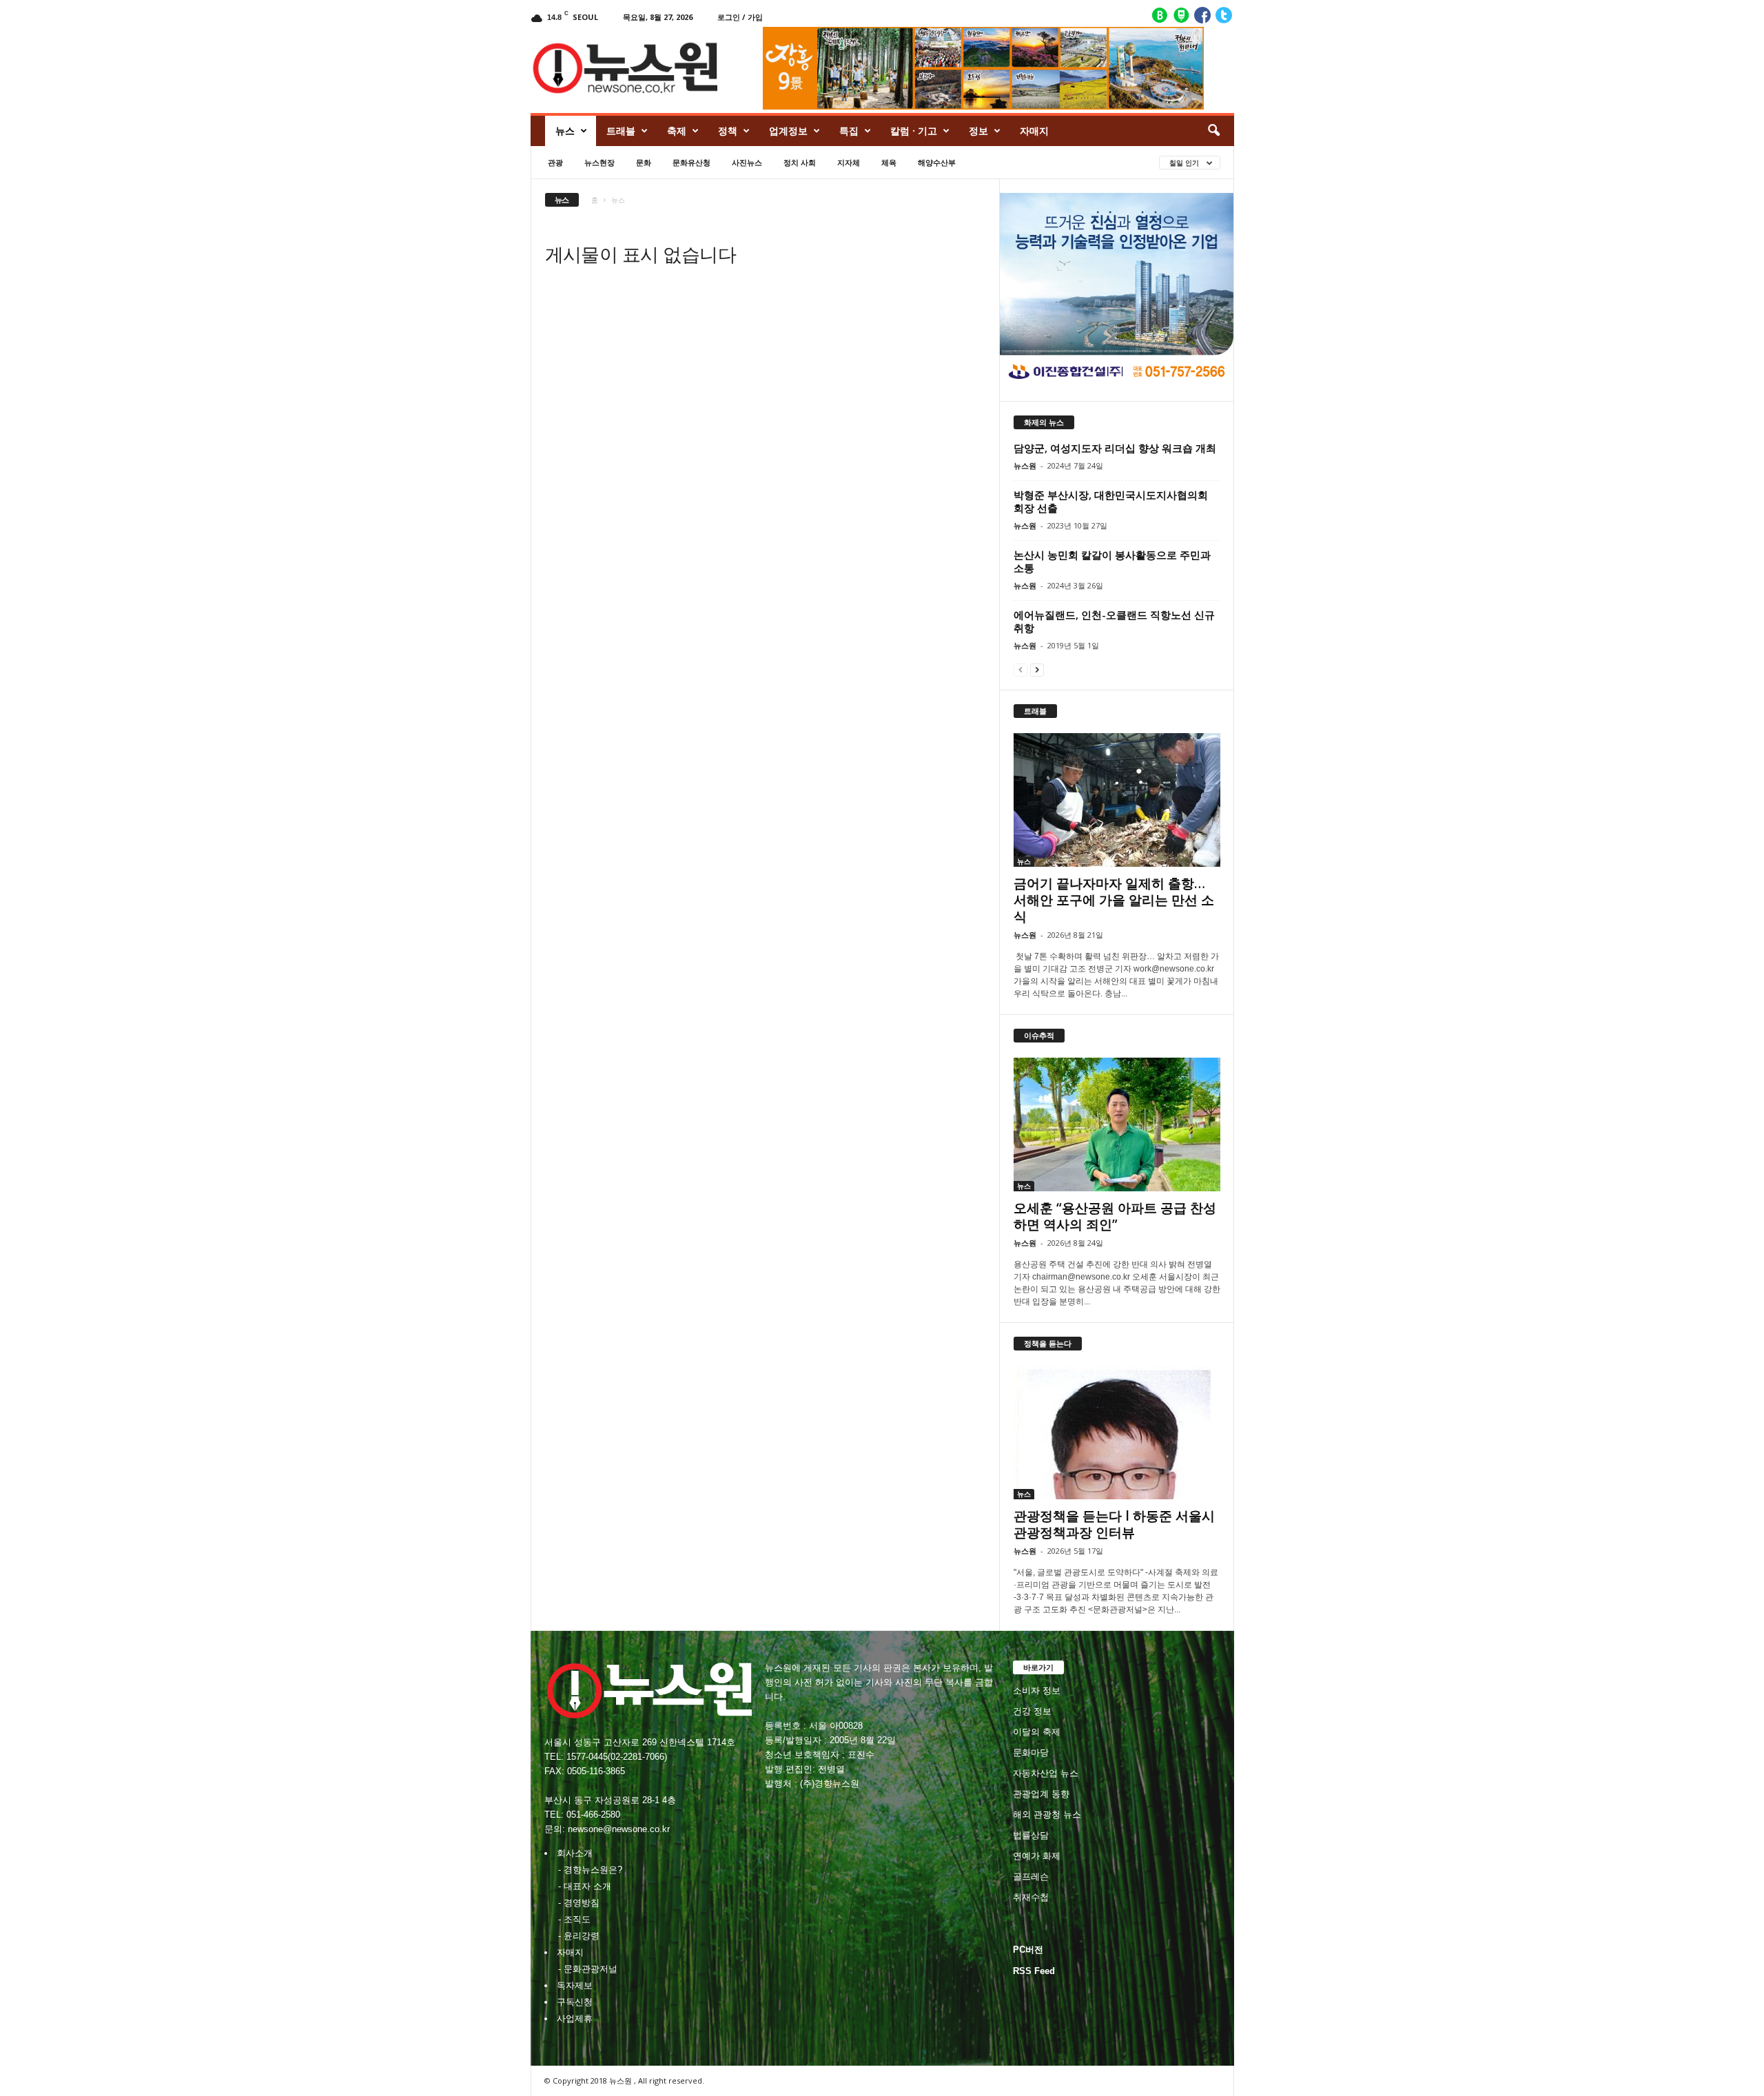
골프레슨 (1031, 1877)
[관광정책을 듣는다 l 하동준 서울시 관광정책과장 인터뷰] (1117, 1432)
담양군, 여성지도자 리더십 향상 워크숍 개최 (1115, 448)
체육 (889, 162)
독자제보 (575, 1985)
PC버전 (1028, 1950)
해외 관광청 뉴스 (1047, 1815)
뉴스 (565, 131)
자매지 (1034, 131)
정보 (978, 131)
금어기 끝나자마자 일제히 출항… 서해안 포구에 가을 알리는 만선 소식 (1114, 900)
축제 (677, 131)
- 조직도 (574, 1919)
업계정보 (788, 131)
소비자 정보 (1037, 1691)
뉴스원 (1025, 465)
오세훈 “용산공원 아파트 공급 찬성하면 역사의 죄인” (1115, 1216)
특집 (849, 131)
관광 (555, 162)
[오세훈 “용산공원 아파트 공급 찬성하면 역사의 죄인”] (1117, 1124)
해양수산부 (937, 162)
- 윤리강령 (579, 1936)
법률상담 (1031, 1835)
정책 (728, 131)
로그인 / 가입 (740, 17)
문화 (644, 162)
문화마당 (1031, 1753)
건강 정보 (1032, 1711)
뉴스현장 (599, 162)
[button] (1213, 131)
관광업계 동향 (1041, 1794)
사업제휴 (575, 2018)
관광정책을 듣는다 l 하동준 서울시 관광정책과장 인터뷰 (1114, 1524)
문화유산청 (691, 162)
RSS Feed (1034, 1971)
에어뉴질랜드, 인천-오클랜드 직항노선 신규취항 (1114, 621)
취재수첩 (1031, 1897)
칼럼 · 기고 (914, 131)
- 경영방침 (579, 1903)
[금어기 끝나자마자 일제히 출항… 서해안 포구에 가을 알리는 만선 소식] (1117, 800)
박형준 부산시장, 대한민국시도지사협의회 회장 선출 (1111, 501)
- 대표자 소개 (585, 1886)
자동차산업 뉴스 (1046, 1773)
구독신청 (575, 2002)
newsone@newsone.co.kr (619, 1829)
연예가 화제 (1037, 1856)
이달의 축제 (1037, 1732)
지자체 (849, 162)
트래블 (621, 131)
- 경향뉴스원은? (590, 1870)
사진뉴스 (747, 162)
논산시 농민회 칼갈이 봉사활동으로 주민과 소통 (1112, 561)
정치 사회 (800, 162)
